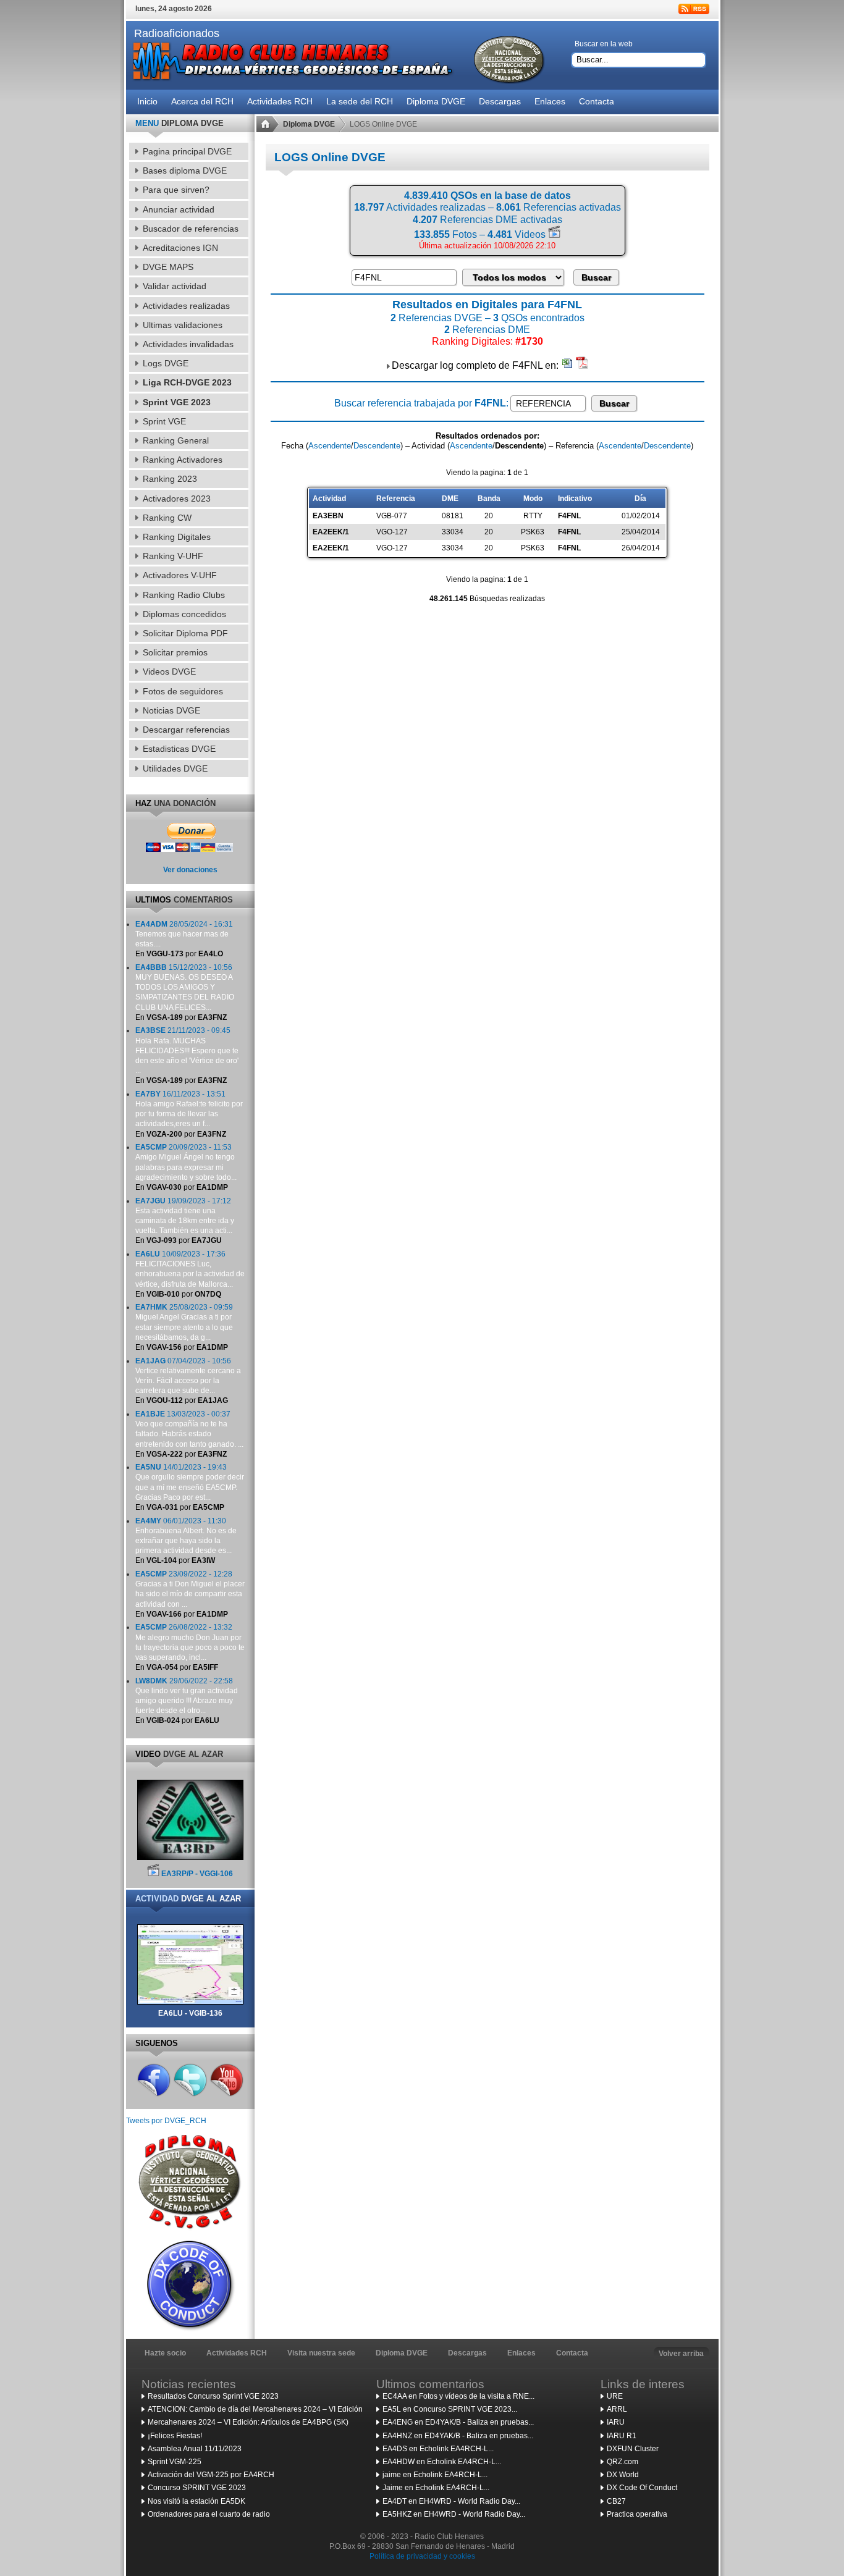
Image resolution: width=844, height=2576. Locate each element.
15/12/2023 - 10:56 (185, 987)
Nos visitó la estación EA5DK (196, 2501)
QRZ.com (622, 2462)
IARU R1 (622, 2436)
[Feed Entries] (694, 9)
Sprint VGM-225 (175, 2462)
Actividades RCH (237, 2353)
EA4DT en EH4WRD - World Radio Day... (451, 2501)
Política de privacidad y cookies (422, 2556)
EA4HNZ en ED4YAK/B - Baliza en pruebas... (458, 2436)
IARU (616, 2422)
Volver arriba (681, 2354)
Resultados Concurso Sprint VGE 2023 (213, 2396)
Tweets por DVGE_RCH (166, 2121)
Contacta (572, 2353)
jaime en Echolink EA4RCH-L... (435, 2475)
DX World (623, 2475)
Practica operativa (637, 2514)
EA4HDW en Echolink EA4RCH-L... (442, 2462)
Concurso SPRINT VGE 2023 (197, 2488)
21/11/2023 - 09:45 (187, 1050)
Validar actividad (175, 286)
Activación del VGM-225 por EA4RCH (211, 2475)
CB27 (616, 2501)
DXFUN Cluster (633, 2449)
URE (615, 2396)
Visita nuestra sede (321, 2353)
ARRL (617, 2409)
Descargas (467, 2353)
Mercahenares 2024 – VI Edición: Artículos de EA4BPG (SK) (248, 2422)
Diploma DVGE (309, 124)
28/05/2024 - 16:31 (184, 934)
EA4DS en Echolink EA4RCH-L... (438, 2449)
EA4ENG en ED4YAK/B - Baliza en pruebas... (458, 2422)
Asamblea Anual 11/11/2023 (195, 2449)
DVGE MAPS (168, 267)
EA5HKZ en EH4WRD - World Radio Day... (454, 2514)
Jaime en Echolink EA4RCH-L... (436, 2488)
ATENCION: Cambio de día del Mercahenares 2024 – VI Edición (255, 2409)
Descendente (377, 446)
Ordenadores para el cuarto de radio (209, 2514)
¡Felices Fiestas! (175, 2436)
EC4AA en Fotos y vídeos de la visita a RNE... (458, 2396)
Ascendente (330, 446)
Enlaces (521, 2353)
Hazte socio (165, 2353)
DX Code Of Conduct (642, 2488)
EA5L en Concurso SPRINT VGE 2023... (450, 2409)
